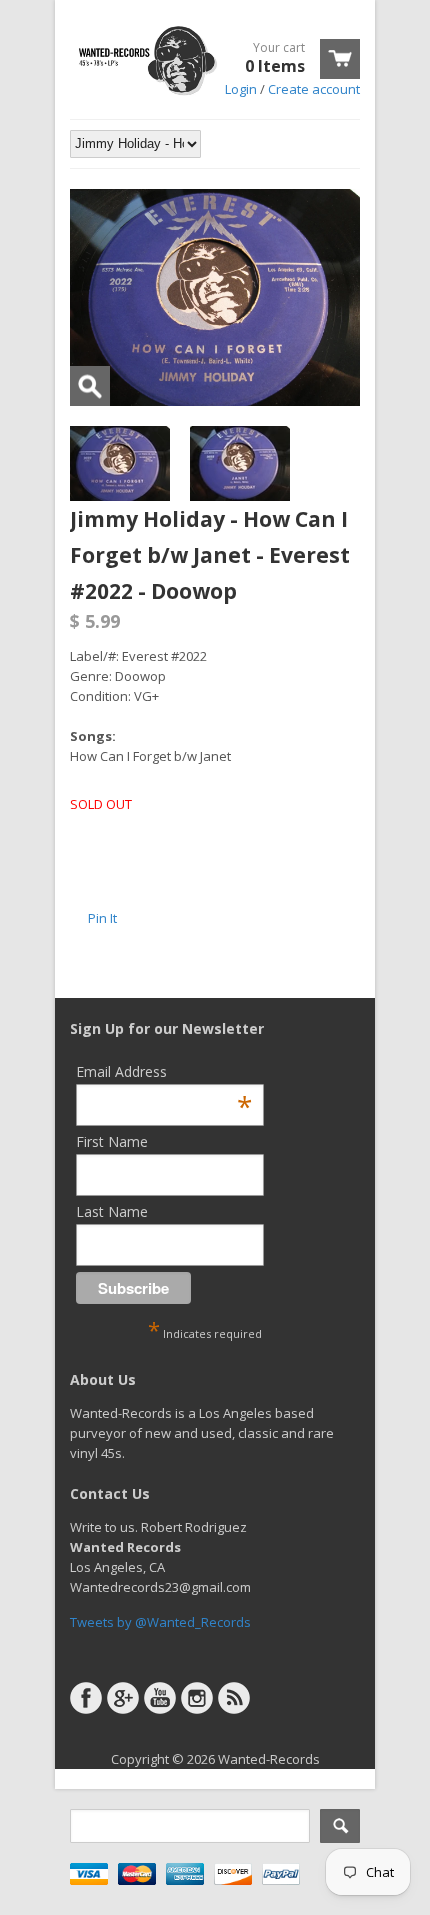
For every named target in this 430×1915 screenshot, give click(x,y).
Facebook (86, 1698)
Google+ (123, 1698)
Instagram (197, 1698)
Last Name (112, 1211)
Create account (314, 89)
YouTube (160, 1698)
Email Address (164, 1071)
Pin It (102, 918)
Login (241, 89)
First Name (112, 1141)
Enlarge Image (90, 386)
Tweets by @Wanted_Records (160, 1622)
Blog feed (234, 1698)
